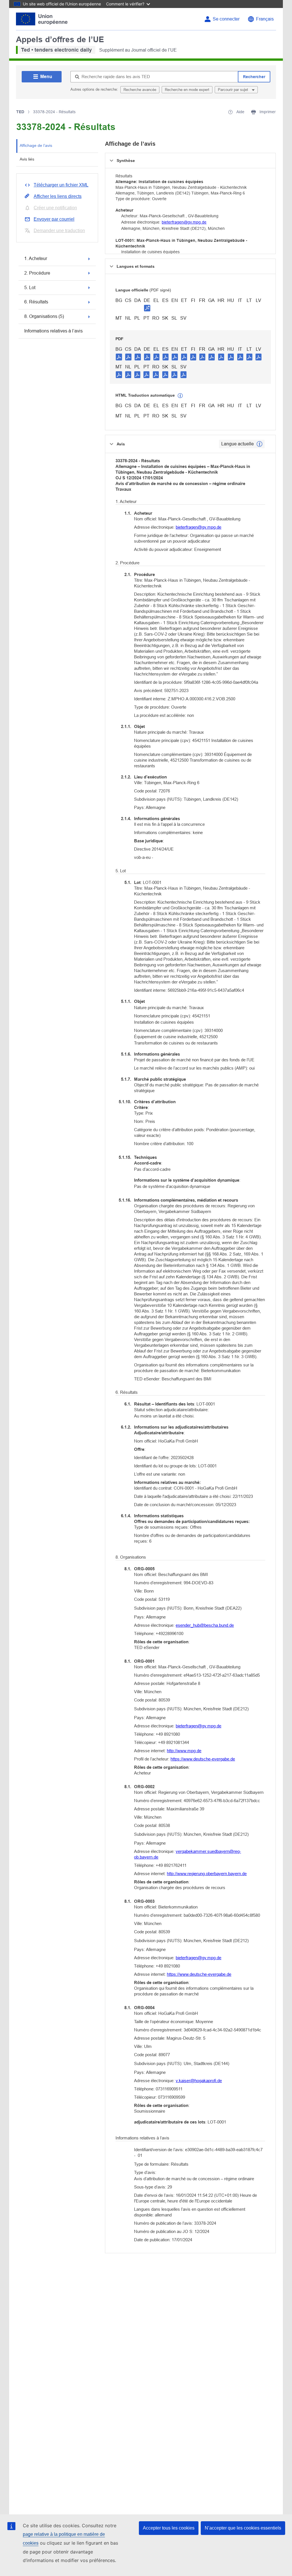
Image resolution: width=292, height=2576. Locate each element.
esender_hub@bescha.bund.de (205, 1625)
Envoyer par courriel (54, 219)
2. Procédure (37, 273)
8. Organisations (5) (44, 316)
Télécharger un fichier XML (61, 185)
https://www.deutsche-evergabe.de (203, 1759)
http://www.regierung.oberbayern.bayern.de (207, 1874)
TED (20, 112)
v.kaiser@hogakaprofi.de (199, 2081)
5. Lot (30, 288)
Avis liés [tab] (27, 159)
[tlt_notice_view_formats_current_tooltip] (259, 444)
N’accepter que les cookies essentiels (243, 2528)
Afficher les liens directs (58, 196)
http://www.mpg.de (184, 1751)
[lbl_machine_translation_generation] (180, 396)
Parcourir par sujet (234, 90)
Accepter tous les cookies (169, 2528)
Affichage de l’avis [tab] (36, 145)
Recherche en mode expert (187, 90)
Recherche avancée (140, 90)
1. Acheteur (36, 258)
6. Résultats (36, 302)
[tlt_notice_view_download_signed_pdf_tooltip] (147, 308)
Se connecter (226, 19)
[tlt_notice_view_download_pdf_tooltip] (119, 357)
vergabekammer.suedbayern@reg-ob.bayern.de (187, 1854)
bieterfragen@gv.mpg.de (184, 222)
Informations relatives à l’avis (53, 331)
